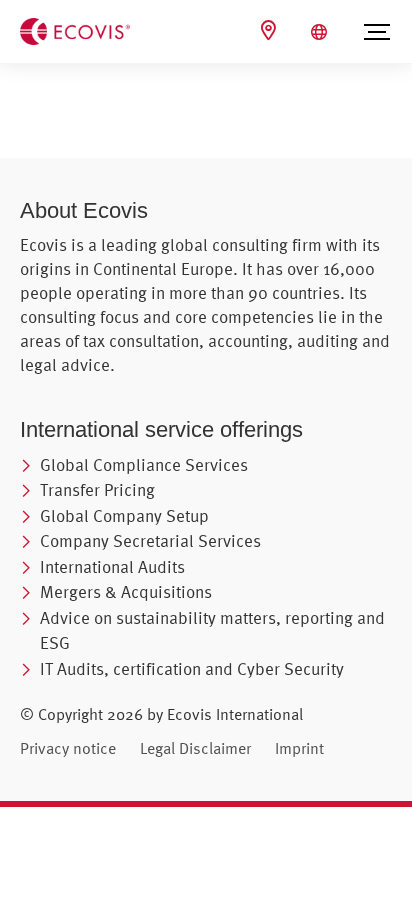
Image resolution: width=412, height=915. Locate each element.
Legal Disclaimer (195, 748)
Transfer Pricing (97, 489)
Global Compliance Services (144, 464)
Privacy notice (68, 748)
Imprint (299, 748)
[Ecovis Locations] (271, 30)
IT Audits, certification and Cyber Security (192, 668)
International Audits (112, 566)
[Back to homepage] (75, 30)
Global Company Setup (124, 515)
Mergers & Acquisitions (126, 591)
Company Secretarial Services (150, 540)
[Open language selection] (321, 32)
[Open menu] (377, 32)
